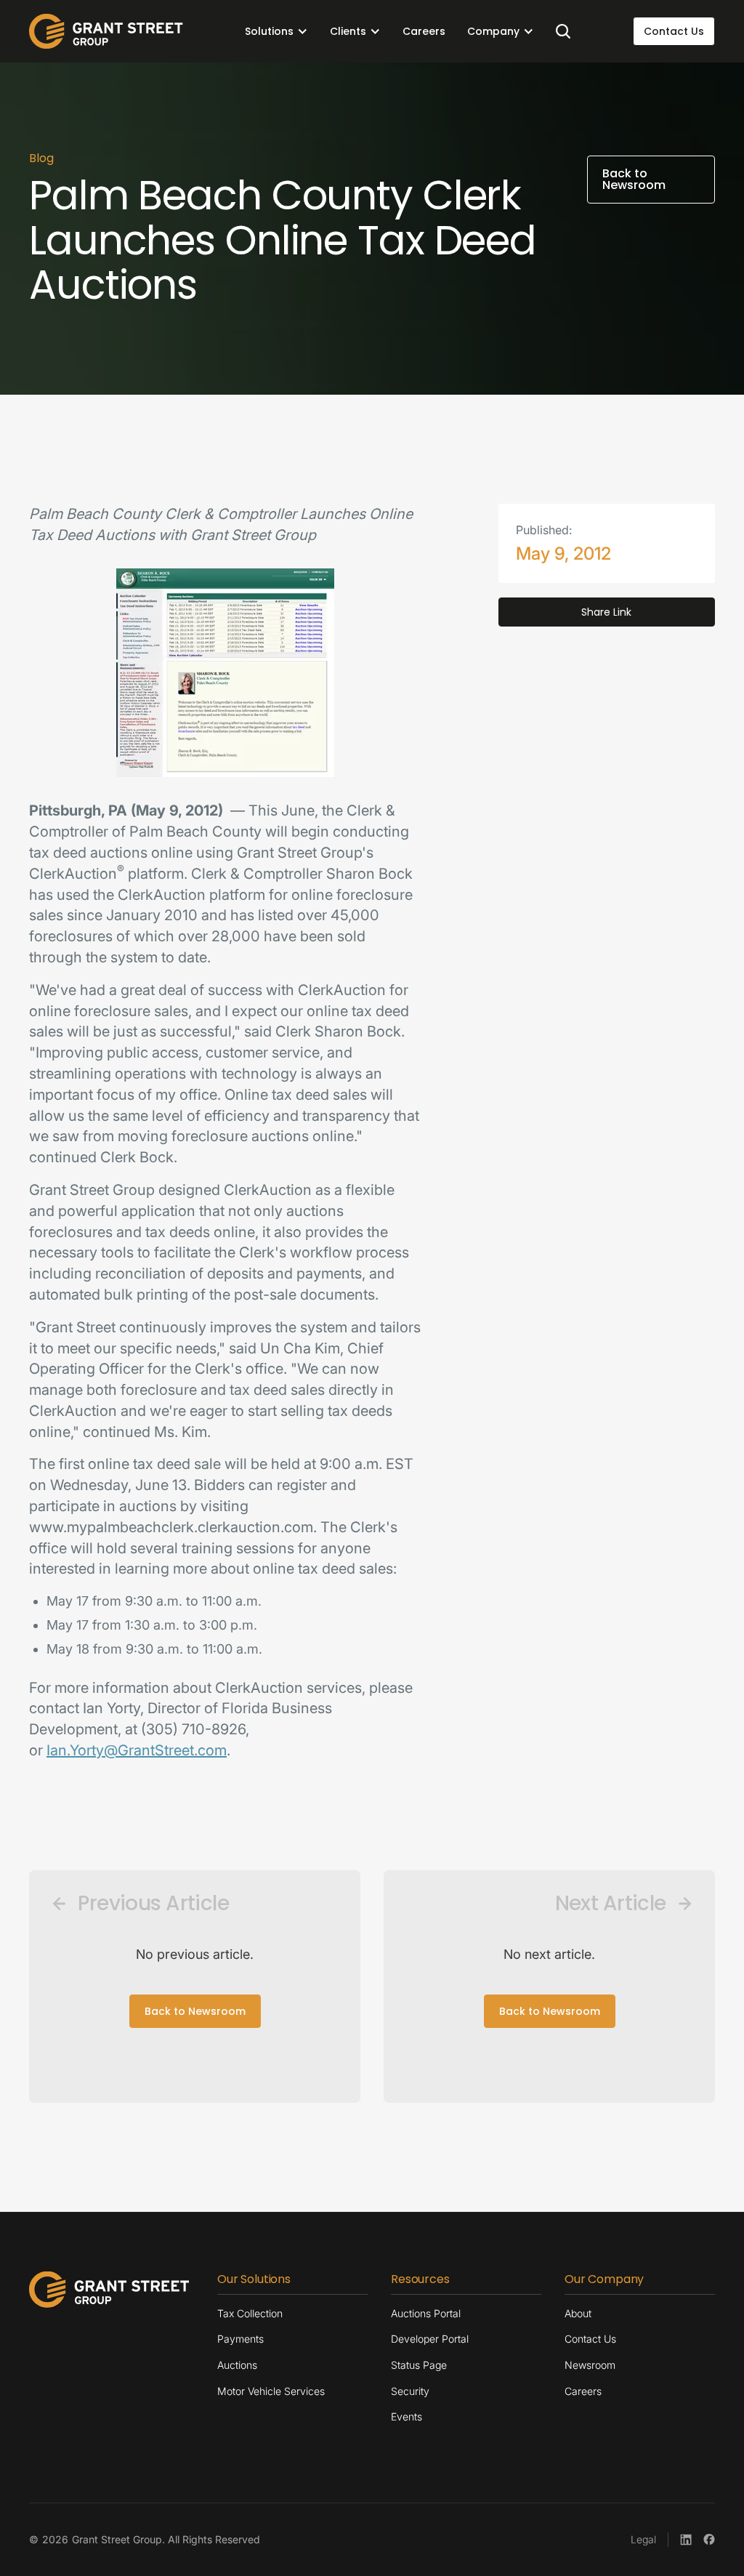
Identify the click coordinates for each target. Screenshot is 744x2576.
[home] (106, 31)
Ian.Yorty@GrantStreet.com (137, 1750)
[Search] (563, 31)
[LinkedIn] (686, 2540)
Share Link (606, 612)
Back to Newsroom (195, 2011)
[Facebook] (709, 2540)
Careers (424, 31)
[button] (276, 31)
